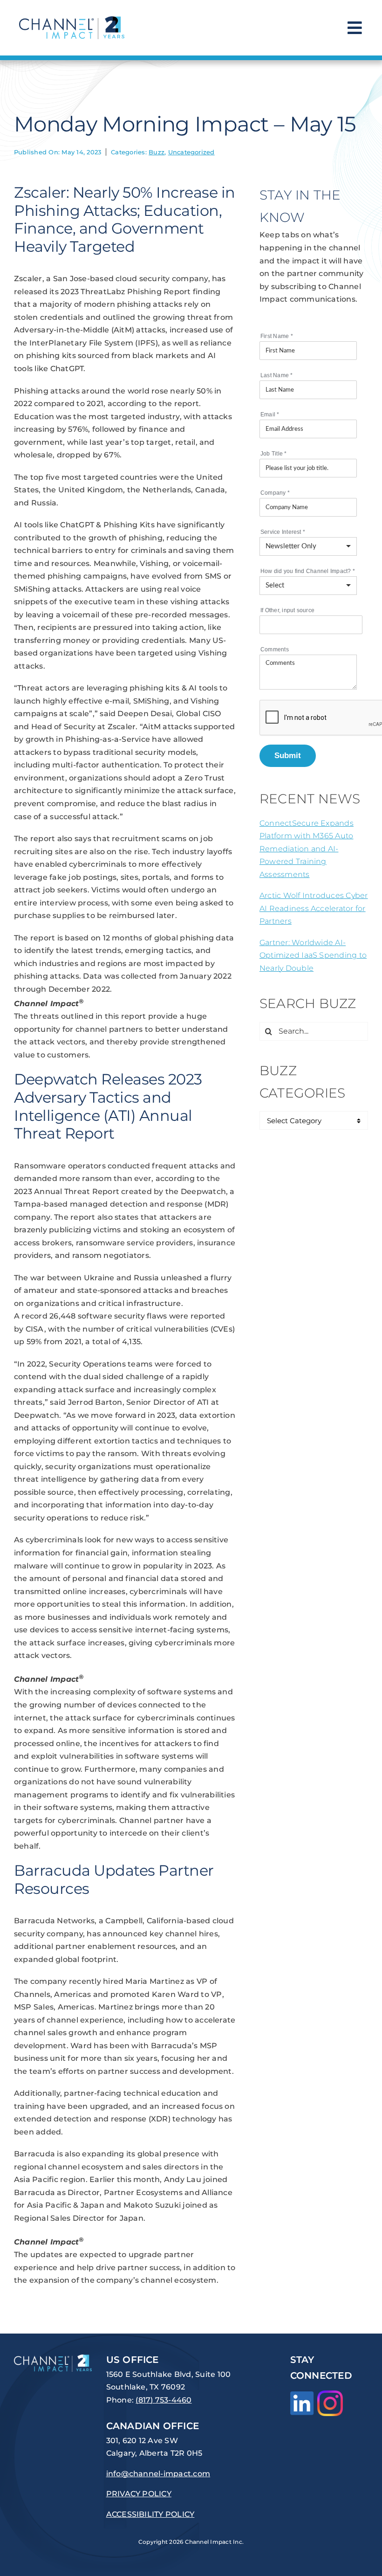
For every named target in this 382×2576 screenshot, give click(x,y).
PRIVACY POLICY (139, 2494)
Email (270, 414)
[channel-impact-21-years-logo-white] (53, 2358)
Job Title (274, 454)
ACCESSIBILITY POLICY (150, 2514)
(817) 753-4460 (164, 2400)
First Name (277, 336)
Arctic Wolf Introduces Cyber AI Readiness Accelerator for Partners (314, 908)
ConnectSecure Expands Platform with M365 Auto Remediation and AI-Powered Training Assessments (307, 849)
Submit (288, 755)
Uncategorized (191, 152)
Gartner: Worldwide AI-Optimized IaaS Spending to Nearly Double (313, 955)
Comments (275, 649)
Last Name (277, 375)
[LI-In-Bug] (302, 2395)
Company (275, 493)
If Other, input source (287, 610)
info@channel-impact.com (158, 2474)
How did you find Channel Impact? (308, 571)
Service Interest (283, 532)
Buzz (157, 152)
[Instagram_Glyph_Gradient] (330, 2394)
